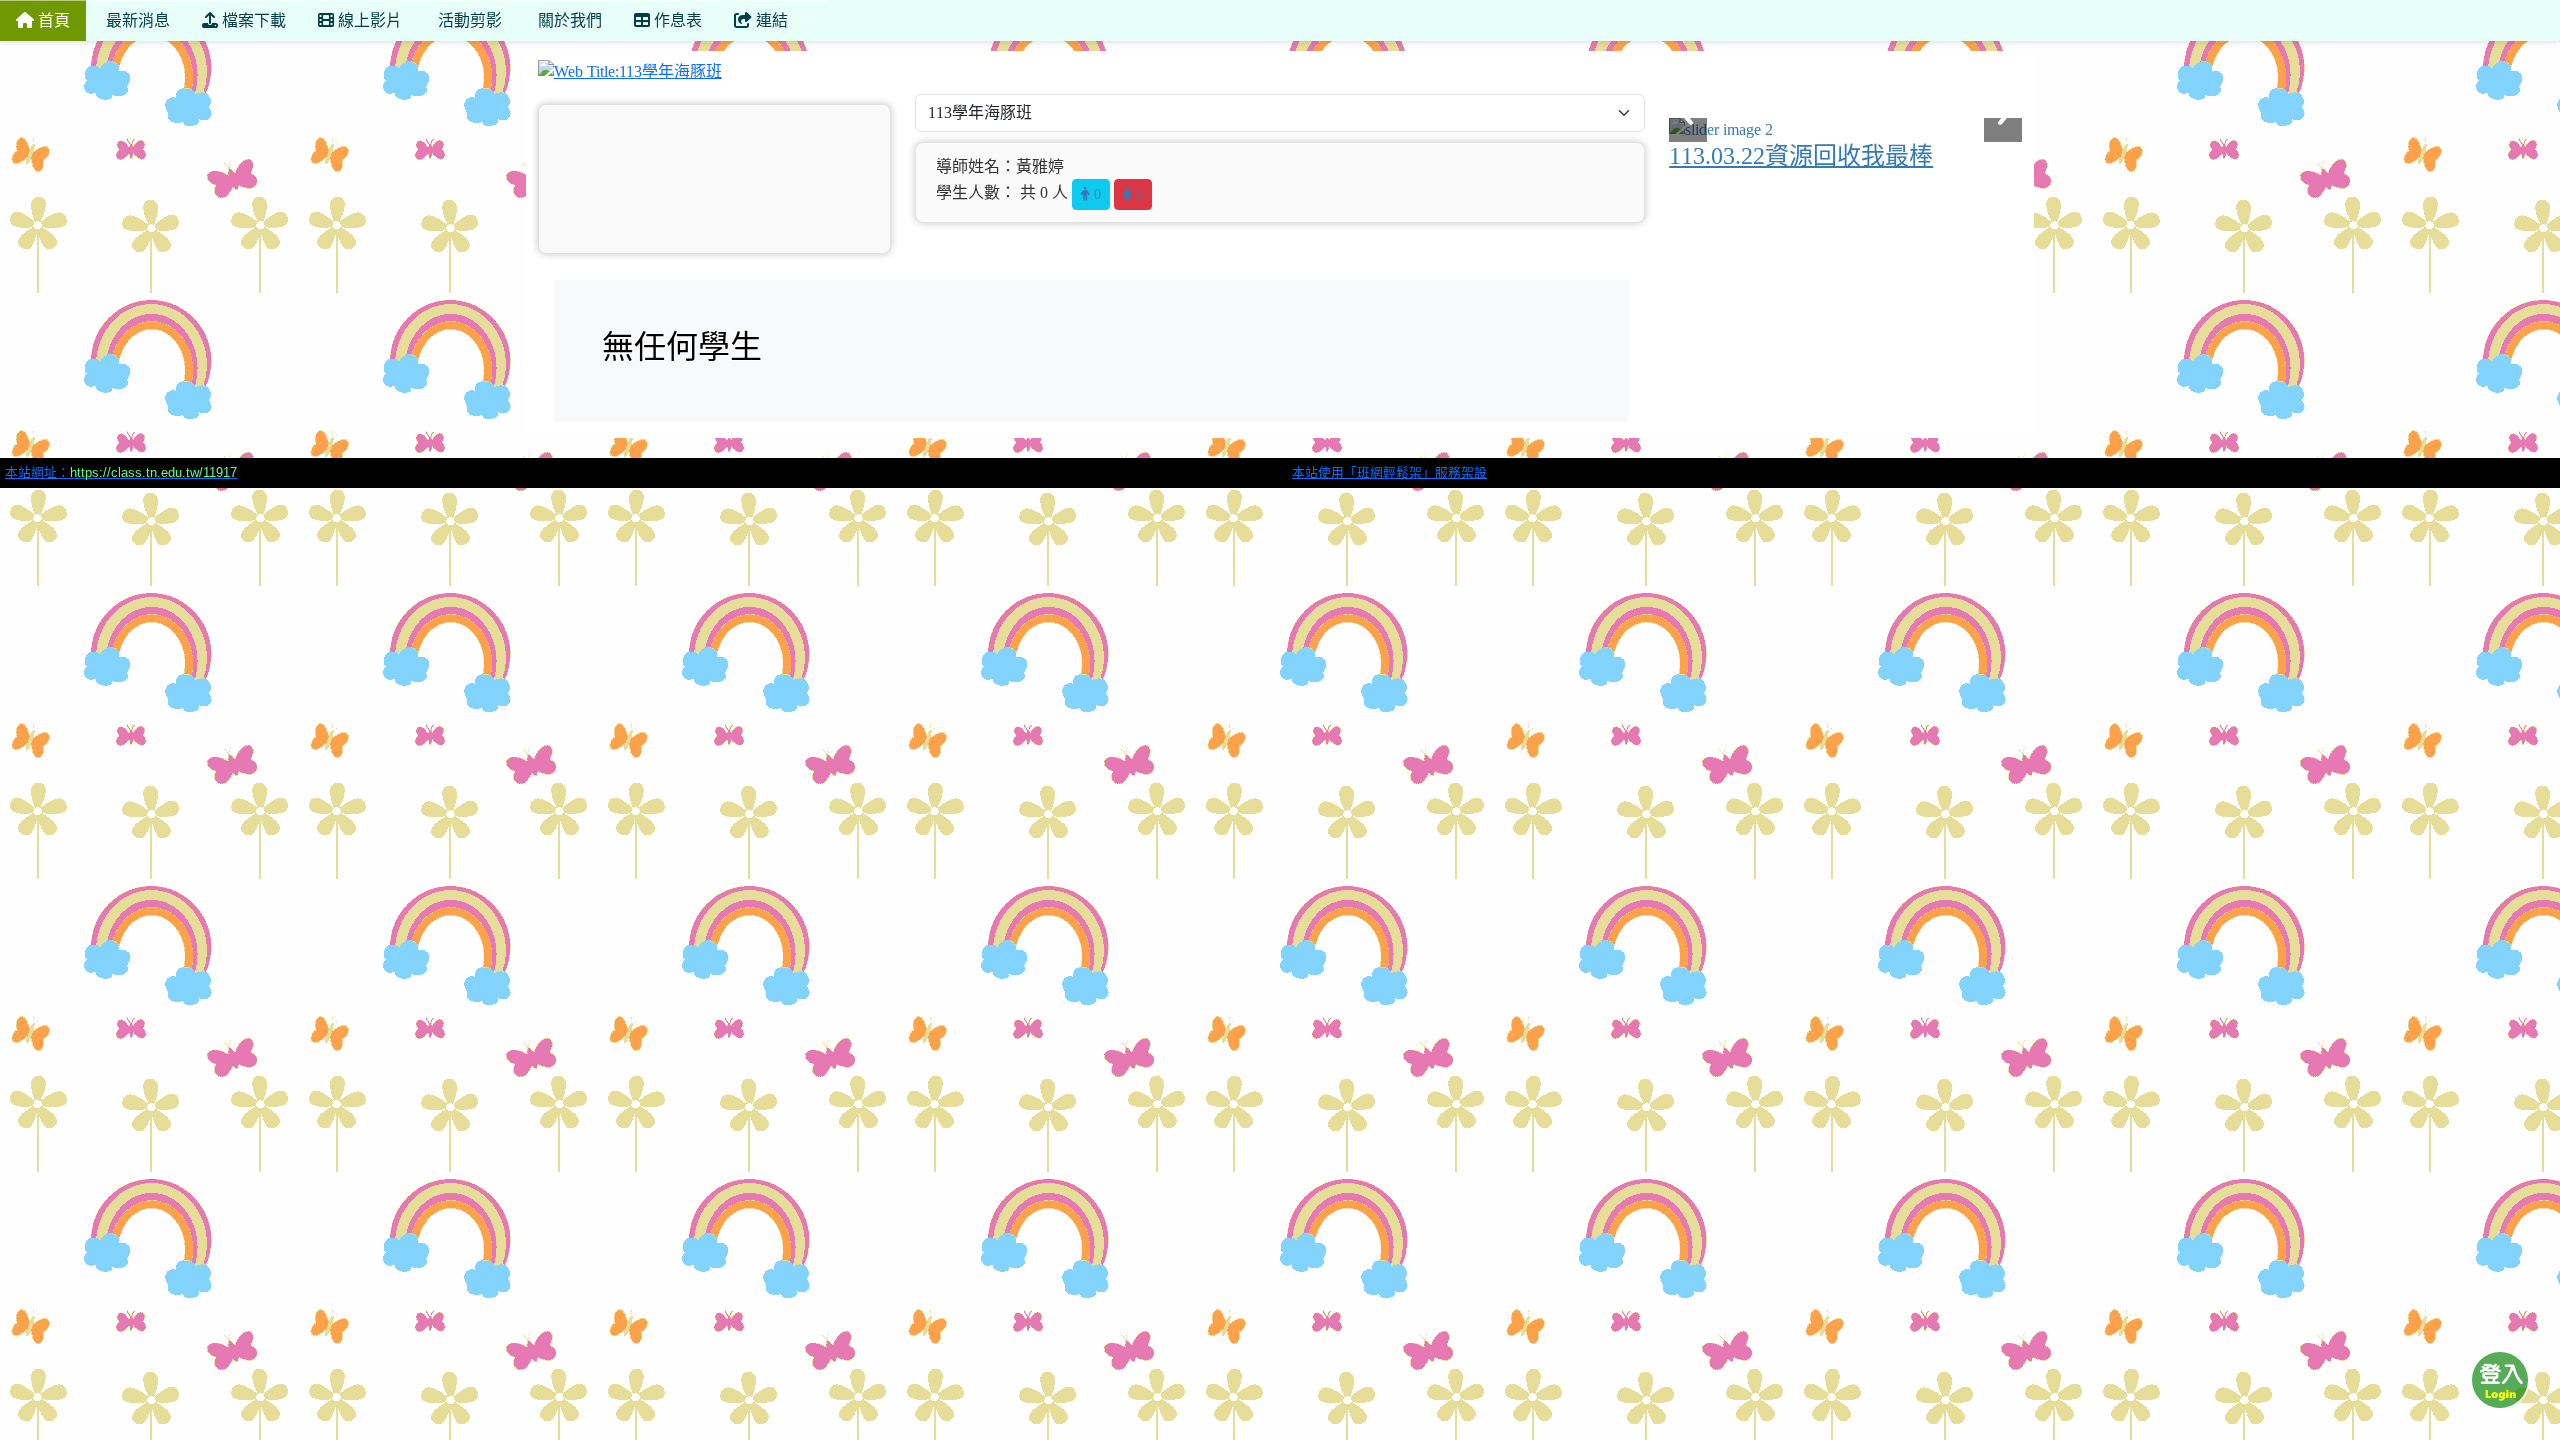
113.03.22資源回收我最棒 (1801, 156)
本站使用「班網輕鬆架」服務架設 (1389, 472)
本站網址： (121, 472)
